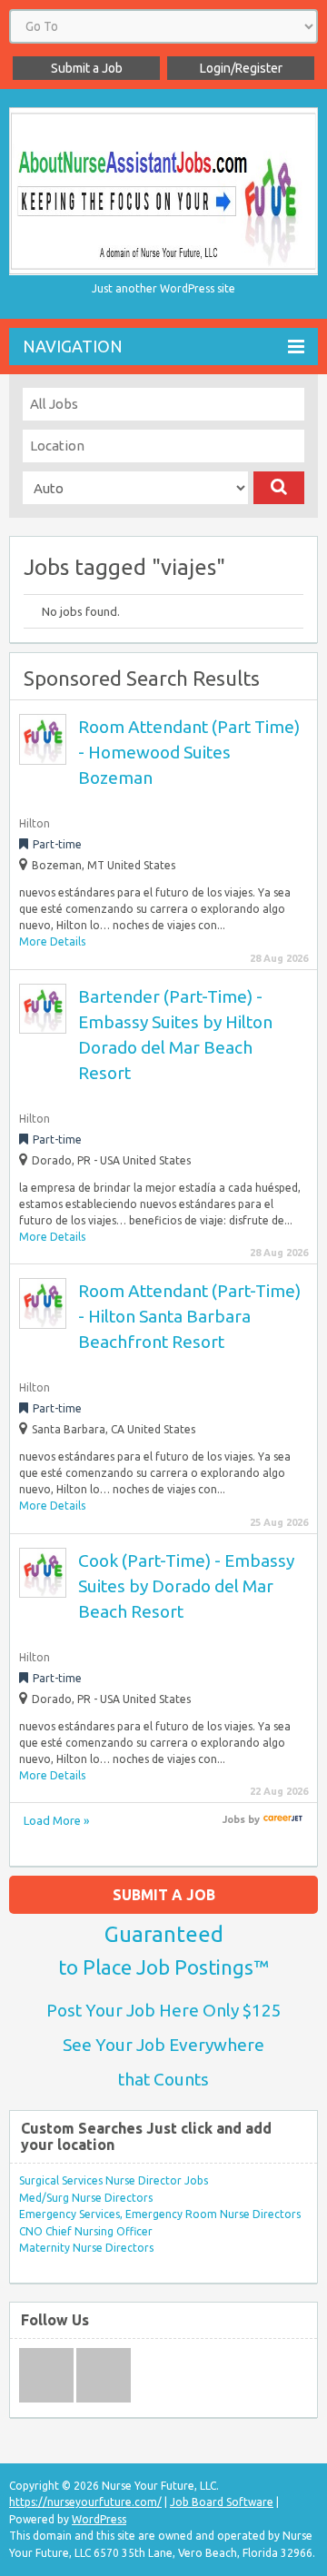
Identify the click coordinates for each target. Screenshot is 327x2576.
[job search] (283, 1819)
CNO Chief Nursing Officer (86, 2231)
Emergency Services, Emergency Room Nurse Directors (160, 2214)
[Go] (279, 488)
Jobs (234, 1819)
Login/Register (241, 68)
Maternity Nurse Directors (86, 2248)
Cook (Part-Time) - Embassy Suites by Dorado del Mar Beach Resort (186, 1586)
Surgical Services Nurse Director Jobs (114, 2180)
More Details (52, 941)
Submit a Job (87, 68)
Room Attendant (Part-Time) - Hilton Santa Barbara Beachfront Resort (189, 1316)
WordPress (99, 2519)
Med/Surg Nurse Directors (86, 2198)
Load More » (56, 1820)
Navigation (73, 346)
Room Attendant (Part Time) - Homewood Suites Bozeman (189, 752)
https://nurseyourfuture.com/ (85, 2502)
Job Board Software (222, 2502)
